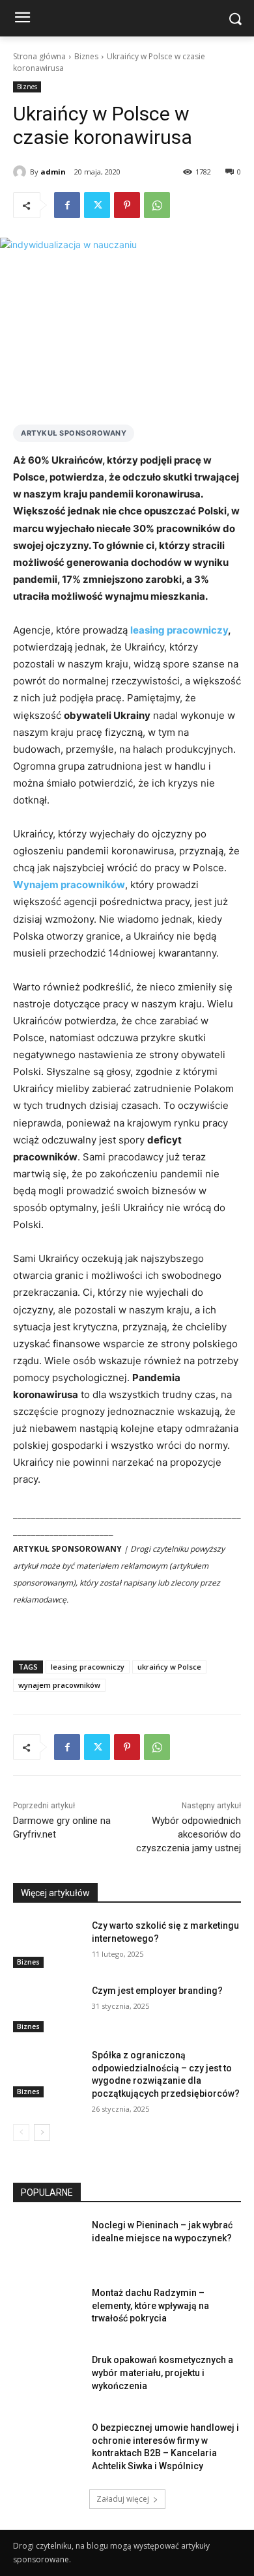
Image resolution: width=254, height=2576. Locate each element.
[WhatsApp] (157, 205)
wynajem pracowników (59, 1685)
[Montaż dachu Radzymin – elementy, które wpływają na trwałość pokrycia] (47, 2311)
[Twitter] (97, 205)
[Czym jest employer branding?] (47, 2009)
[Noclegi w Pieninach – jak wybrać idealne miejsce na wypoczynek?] (47, 2243)
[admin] (21, 172)
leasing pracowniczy (88, 1667)
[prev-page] (21, 2133)
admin (53, 172)
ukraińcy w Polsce (169, 1667)
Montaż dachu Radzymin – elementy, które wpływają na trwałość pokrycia (150, 2305)
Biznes (86, 56)
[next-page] (42, 2133)
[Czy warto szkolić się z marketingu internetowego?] (47, 1944)
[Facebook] (67, 205)
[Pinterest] (127, 205)
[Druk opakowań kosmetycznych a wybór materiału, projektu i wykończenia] (47, 2378)
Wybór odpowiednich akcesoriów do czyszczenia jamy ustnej (189, 1834)
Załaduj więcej (123, 2499)
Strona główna (39, 56)
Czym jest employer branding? (157, 1991)
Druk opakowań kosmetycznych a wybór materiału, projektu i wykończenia (162, 2373)
